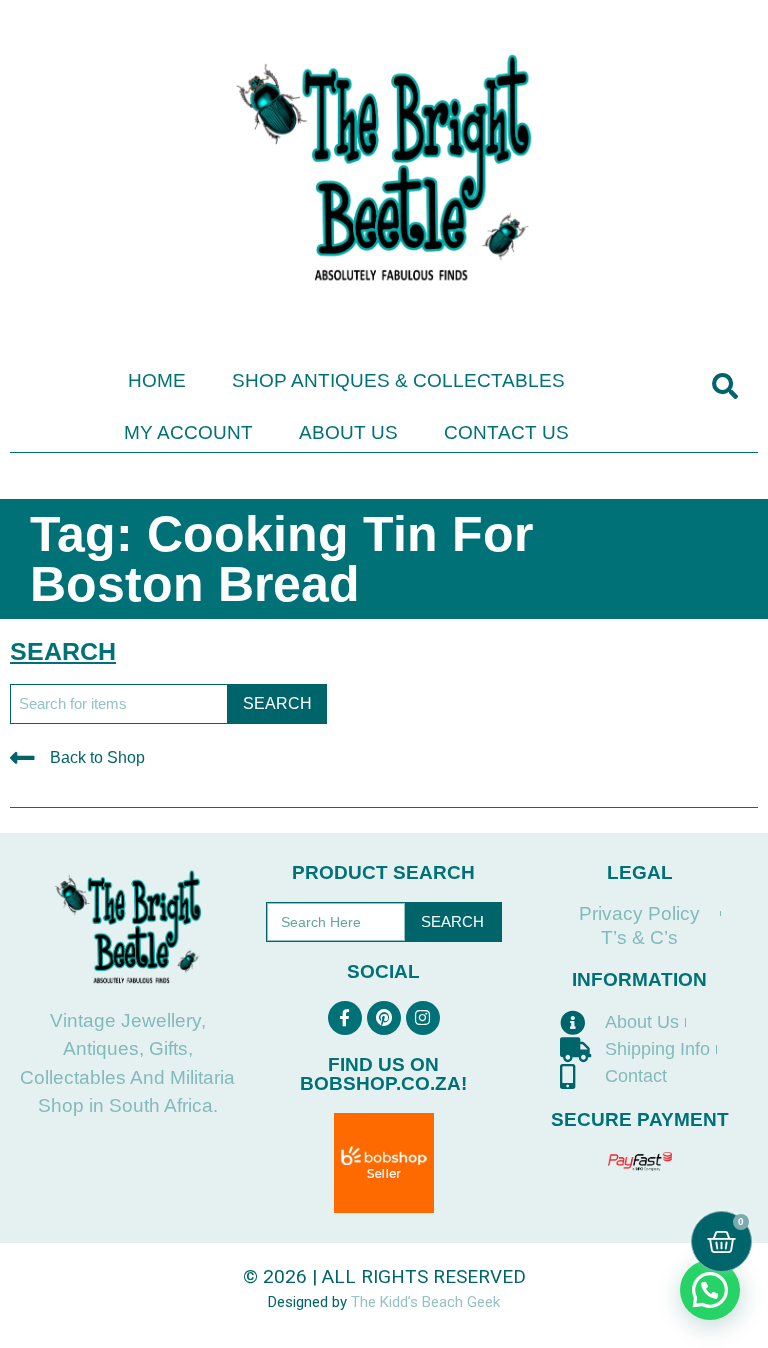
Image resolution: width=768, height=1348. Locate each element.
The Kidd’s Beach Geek (425, 1302)
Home (157, 380)
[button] (724, 386)
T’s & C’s (639, 937)
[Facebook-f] (345, 1018)
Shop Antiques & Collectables (398, 380)
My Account (188, 432)
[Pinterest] (384, 1018)
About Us (348, 432)
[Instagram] (423, 1018)
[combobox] (119, 704)
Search (452, 921)
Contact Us (506, 432)
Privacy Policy (639, 913)
